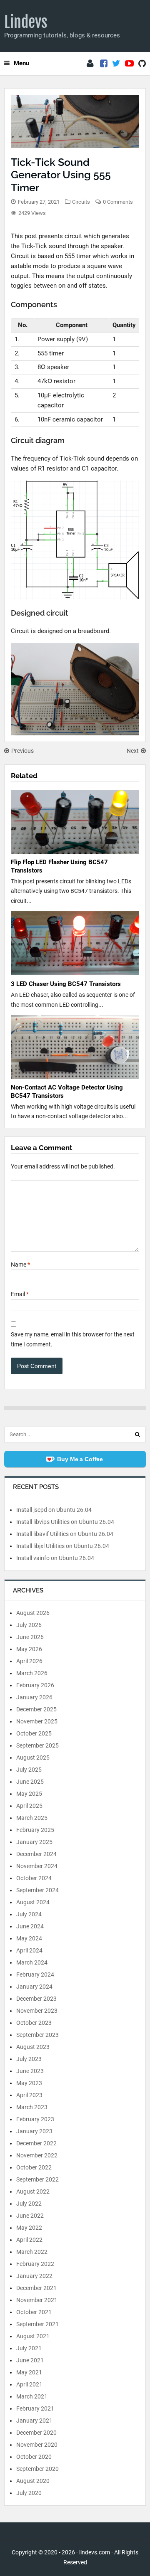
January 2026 (34, 1697)
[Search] (137, 1435)
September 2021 (37, 2324)
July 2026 (29, 1625)
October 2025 (34, 1733)
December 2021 (36, 2288)
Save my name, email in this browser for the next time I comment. (73, 1339)
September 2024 (37, 1890)
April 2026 (29, 1661)
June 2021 (30, 2360)
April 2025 (29, 1806)
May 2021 (29, 2372)
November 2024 (37, 1866)
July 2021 (29, 2348)
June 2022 (30, 2216)
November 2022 (37, 2155)
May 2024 (29, 1938)
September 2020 (37, 2469)
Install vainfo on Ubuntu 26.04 (55, 1558)
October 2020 (34, 2457)
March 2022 (32, 2252)
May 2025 (29, 1794)
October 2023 (34, 2023)
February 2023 (35, 2119)
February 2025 (35, 1830)
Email (20, 1294)
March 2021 (32, 2396)
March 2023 (32, 2107)
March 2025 (32, 1818)
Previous (22, 751)
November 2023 (37, 2011)
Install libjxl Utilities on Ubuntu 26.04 (63, 1546)
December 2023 (36, 1999)
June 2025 (30, 1782)
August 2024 (33, 1902)
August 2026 (33, 1613)
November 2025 (37, 1721)
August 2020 (33, 2481)
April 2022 (29, 2240)
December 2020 (36, 2433)
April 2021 (29, 2384)
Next (133, 751)
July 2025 (29, 1770)
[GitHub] (142, 64)
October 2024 (34, 1878)
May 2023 (29, 2083)
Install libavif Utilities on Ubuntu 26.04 (65, 1534)
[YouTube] (129, 64)
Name (20, 1265)
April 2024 (29, 1950)
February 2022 (35, 2264)
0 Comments (118, 202)
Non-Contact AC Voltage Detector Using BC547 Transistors (67, 1092)
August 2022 (33, 2191)
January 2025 (34, 1842)
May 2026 (29, 1649)
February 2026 (35, 1685)
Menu (21, 63)
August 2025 (33, 1758)
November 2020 (37, 2445)
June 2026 (30, 1637)
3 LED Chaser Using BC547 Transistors (66, 984)
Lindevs (26, 22)
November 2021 (37, 2300)
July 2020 (29, 2493)
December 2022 (36, 2143)
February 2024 (35, 1975)
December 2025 (36, 1709)
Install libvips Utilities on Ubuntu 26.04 (65, 1522)
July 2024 (29, 1914)
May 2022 (29, 2228)
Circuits (81, 202)
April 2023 (29, 2095)
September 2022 (37, 2179)
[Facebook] (104, 64)
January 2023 (34, 2131)
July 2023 (29, 2059)
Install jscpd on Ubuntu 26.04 (54, 1510)
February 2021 (35, 2408)
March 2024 (32, 1962)
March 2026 (32, 1673)
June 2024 (30, 1926)
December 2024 (36, 1854)
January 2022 (34, 2276)
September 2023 (37, 2035)
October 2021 (34, 2312)
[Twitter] (116, 64)
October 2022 (34, 2167)
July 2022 (29, 2204)
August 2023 (33, 2047)
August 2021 (33, 2336)
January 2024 (34, 1987)
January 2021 (34, 2421)
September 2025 (37, 1745)
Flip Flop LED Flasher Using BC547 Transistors (59, 866)
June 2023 (30, 2071)
